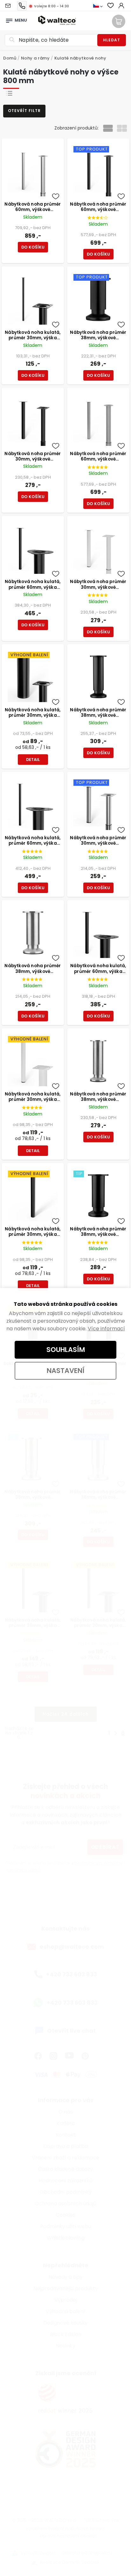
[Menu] (9, 19)
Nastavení (66, 1371)
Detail (33, 760)
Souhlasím (66, 1350)
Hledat (112, 40)
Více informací (106, 1329)
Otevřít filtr (24, 111)
